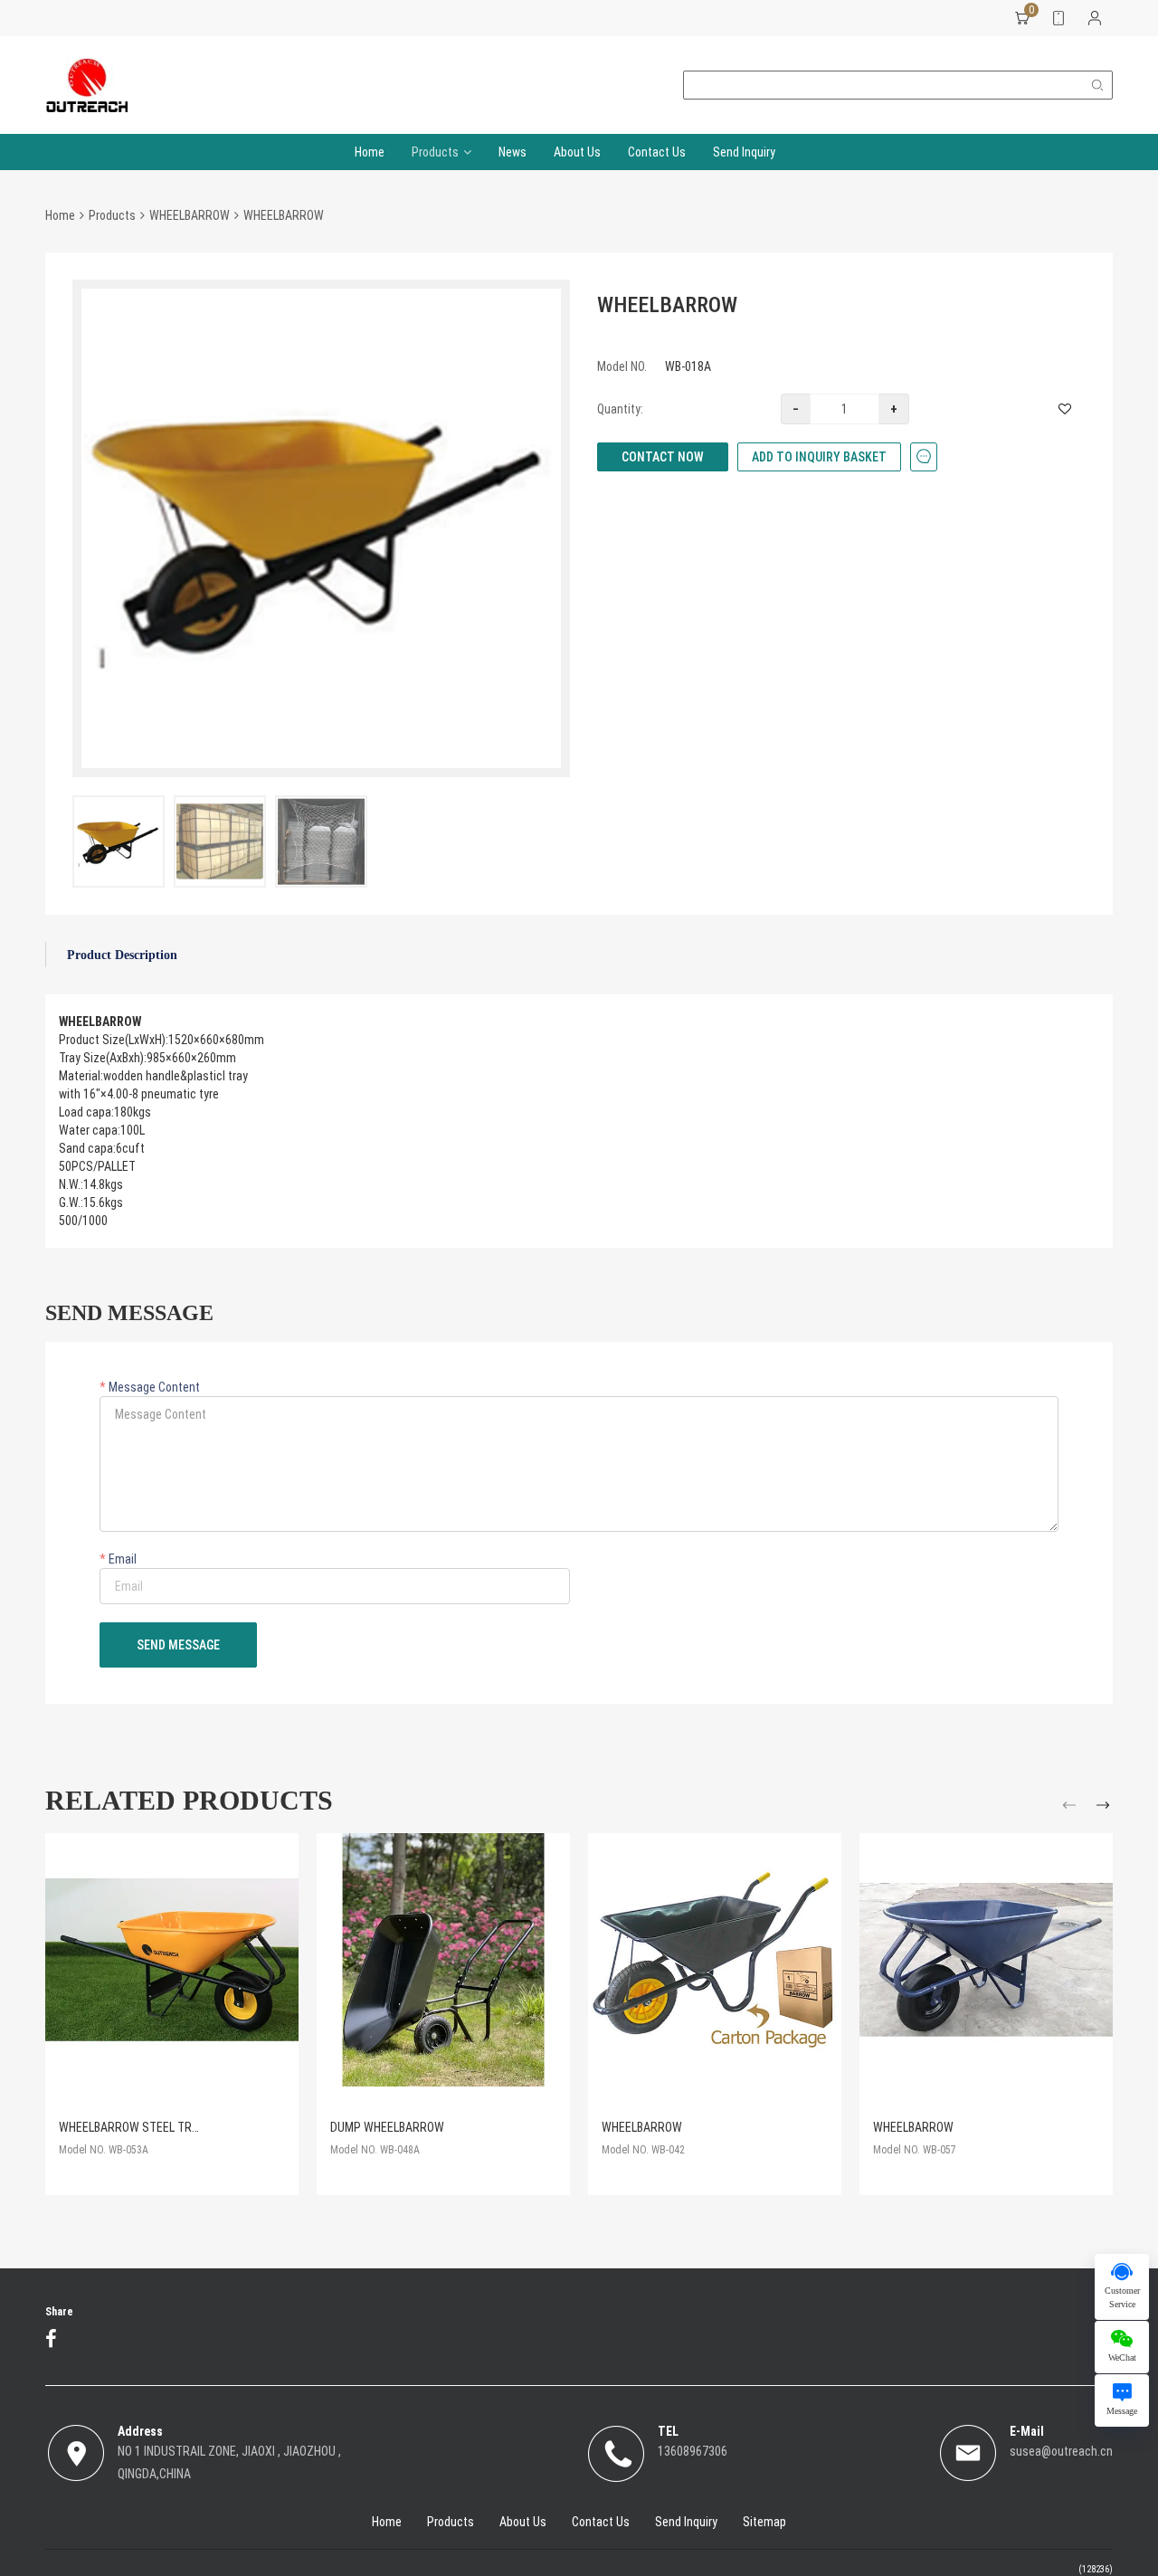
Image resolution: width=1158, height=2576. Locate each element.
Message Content (153, 1387)
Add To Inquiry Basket (819, 457)
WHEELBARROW (190, 215)
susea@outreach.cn (1061, 2451)
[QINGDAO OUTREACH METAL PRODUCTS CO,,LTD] (86, 85)
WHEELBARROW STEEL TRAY (132, 2127)
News (513, 152)
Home (370, 152)
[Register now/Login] (1095, 18)
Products (435, 152)
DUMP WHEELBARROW (387, 2127)
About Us (577, 152)
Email (121, 1559)
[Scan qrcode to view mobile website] (1058, 18)
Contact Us (657, 152)
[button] (1072, 1808)
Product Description (122, 955)
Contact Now (663, 457)
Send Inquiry (744, 152)
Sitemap (764, 2522)
